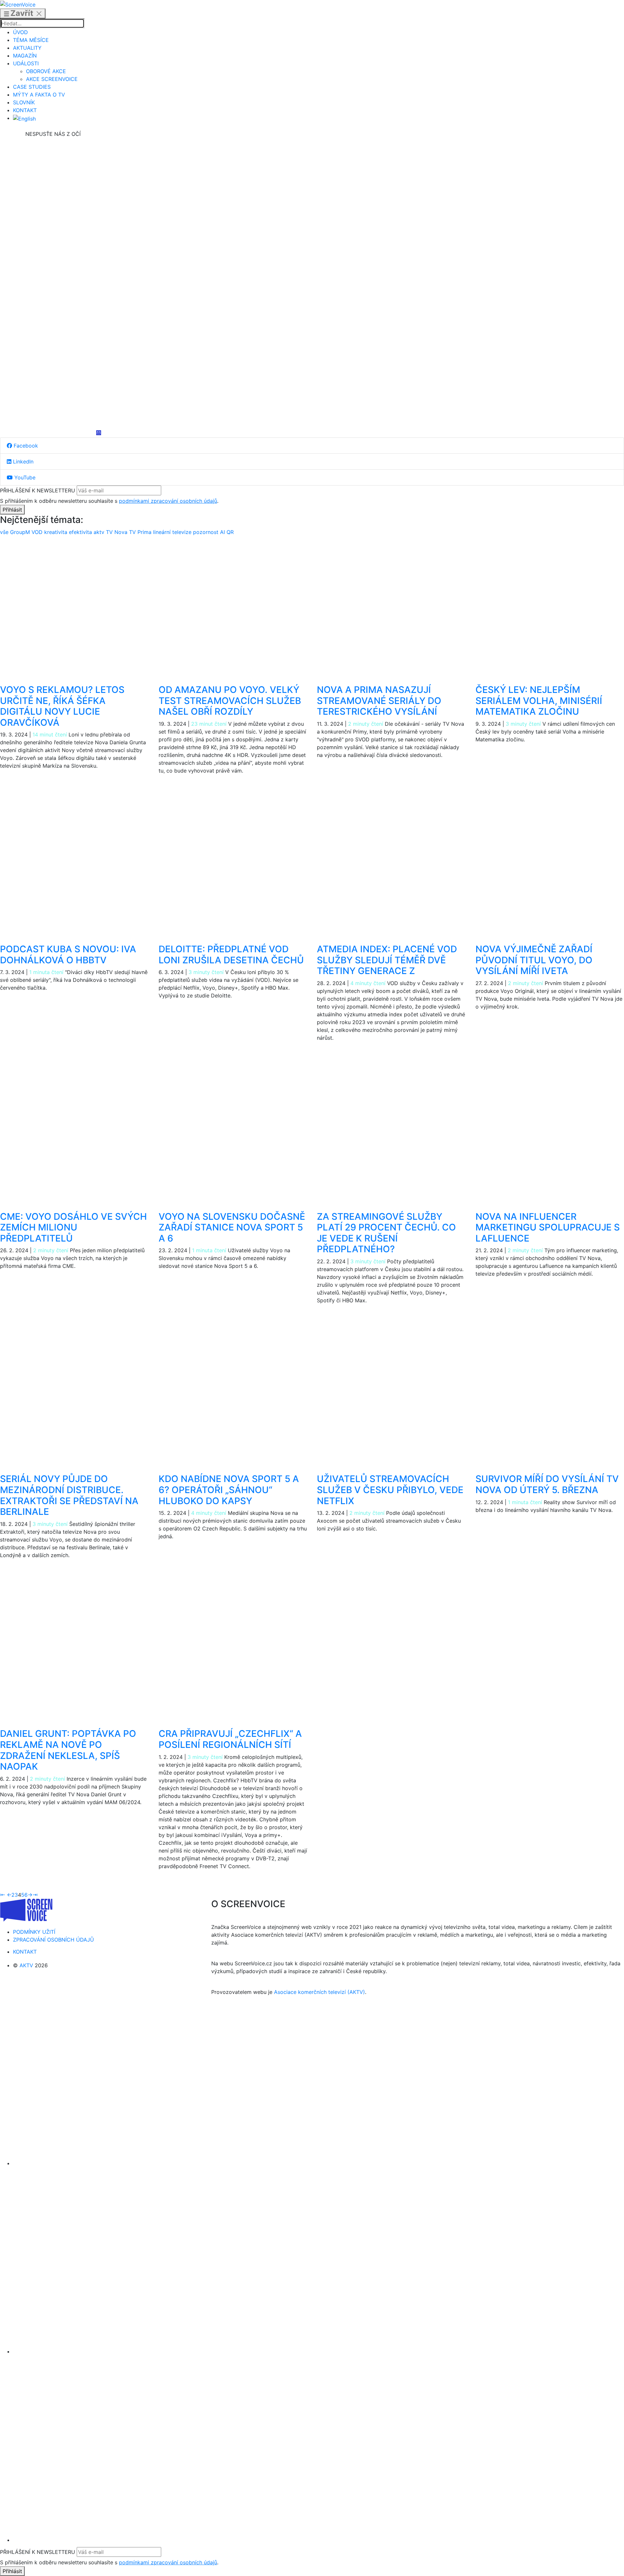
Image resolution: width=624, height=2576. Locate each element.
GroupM (21, 532)
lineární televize (173, 532)
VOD (38, 532)
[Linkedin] (53, 284)
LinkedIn (22, 462)
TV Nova (117, 532)
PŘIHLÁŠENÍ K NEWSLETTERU (38, 490)
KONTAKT (25, 110)
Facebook (25, 446)
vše (5, 532)
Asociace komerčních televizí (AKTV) (319, 1992)
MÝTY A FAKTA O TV (39, 95)
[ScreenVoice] (18, 4)
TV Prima (141, 532)
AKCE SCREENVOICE (52, 79)
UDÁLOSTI (26, 63)
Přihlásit (12, 510)
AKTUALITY (27, 48)
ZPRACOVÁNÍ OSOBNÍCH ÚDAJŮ (53, 1940)
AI (223, 532)
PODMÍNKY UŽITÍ (34, 1932)
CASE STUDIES (32, 87)
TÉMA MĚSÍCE (31, 40)
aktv (100, 532)
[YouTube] (53, 382)
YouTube (24, 477)
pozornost (207, 532)
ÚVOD (20, 32)
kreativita (57, 532)
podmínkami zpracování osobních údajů (168, 501)
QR (230, 532)
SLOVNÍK (24, 102)
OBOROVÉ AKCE (46, 71)
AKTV (26, 1965)
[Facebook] (53, 187)
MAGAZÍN (25, 56)
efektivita (81, 532)
